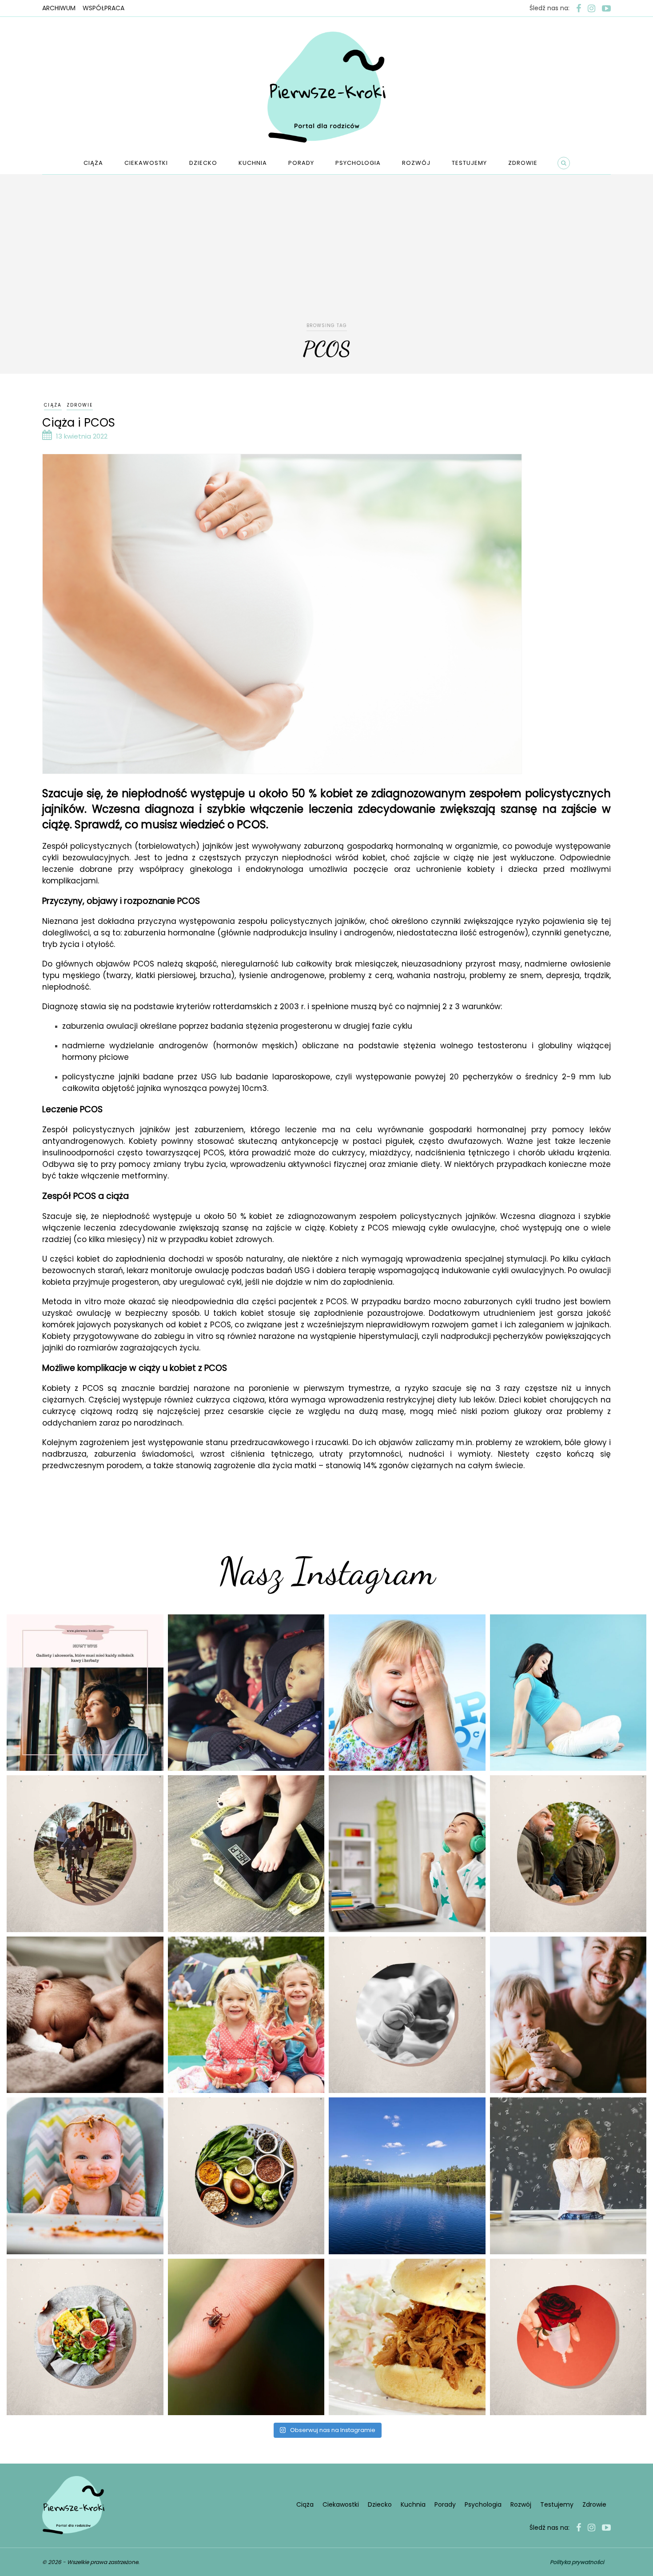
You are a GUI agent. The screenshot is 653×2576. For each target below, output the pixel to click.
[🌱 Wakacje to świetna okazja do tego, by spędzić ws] (246, 2015)
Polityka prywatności (577, 2562)
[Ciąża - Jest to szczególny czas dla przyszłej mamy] (568, 1693)
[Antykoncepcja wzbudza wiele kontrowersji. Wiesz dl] (568, 2337)
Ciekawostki (146, 163)
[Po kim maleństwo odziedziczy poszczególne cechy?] (85, 2015)
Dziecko (203, 163)
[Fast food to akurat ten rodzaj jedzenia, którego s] (407, 2337)
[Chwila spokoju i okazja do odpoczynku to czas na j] (407, 2176)
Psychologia (358, 163)
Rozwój (416, 163)
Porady (301, 163)
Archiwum (59, 8)
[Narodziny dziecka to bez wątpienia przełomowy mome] (85, 2176)
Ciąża (93, 163)
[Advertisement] (326, 254)
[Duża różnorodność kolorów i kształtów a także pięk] (407, 1693)
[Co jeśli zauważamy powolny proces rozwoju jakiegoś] (246, 1854)
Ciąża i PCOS (79, 423)
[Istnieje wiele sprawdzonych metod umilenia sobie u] (568, 2015)
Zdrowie (523, 163)
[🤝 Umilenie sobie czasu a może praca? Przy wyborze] (407, 1854)
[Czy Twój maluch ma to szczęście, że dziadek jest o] (568, 1854)
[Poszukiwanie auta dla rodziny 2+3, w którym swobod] (246, 1693)
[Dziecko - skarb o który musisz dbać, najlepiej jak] (407, 2015)
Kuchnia (253, 163)
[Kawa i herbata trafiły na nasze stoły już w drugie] (85, 1693)
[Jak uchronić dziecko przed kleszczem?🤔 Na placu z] (246, 2337)
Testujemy (469, 163)
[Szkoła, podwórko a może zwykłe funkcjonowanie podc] (568, 2176)
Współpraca (104, 8)
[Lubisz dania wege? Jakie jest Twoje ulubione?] (85, 2337)
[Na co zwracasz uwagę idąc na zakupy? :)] (246, 2176)
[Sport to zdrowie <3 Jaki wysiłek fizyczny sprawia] (85, 1854)
